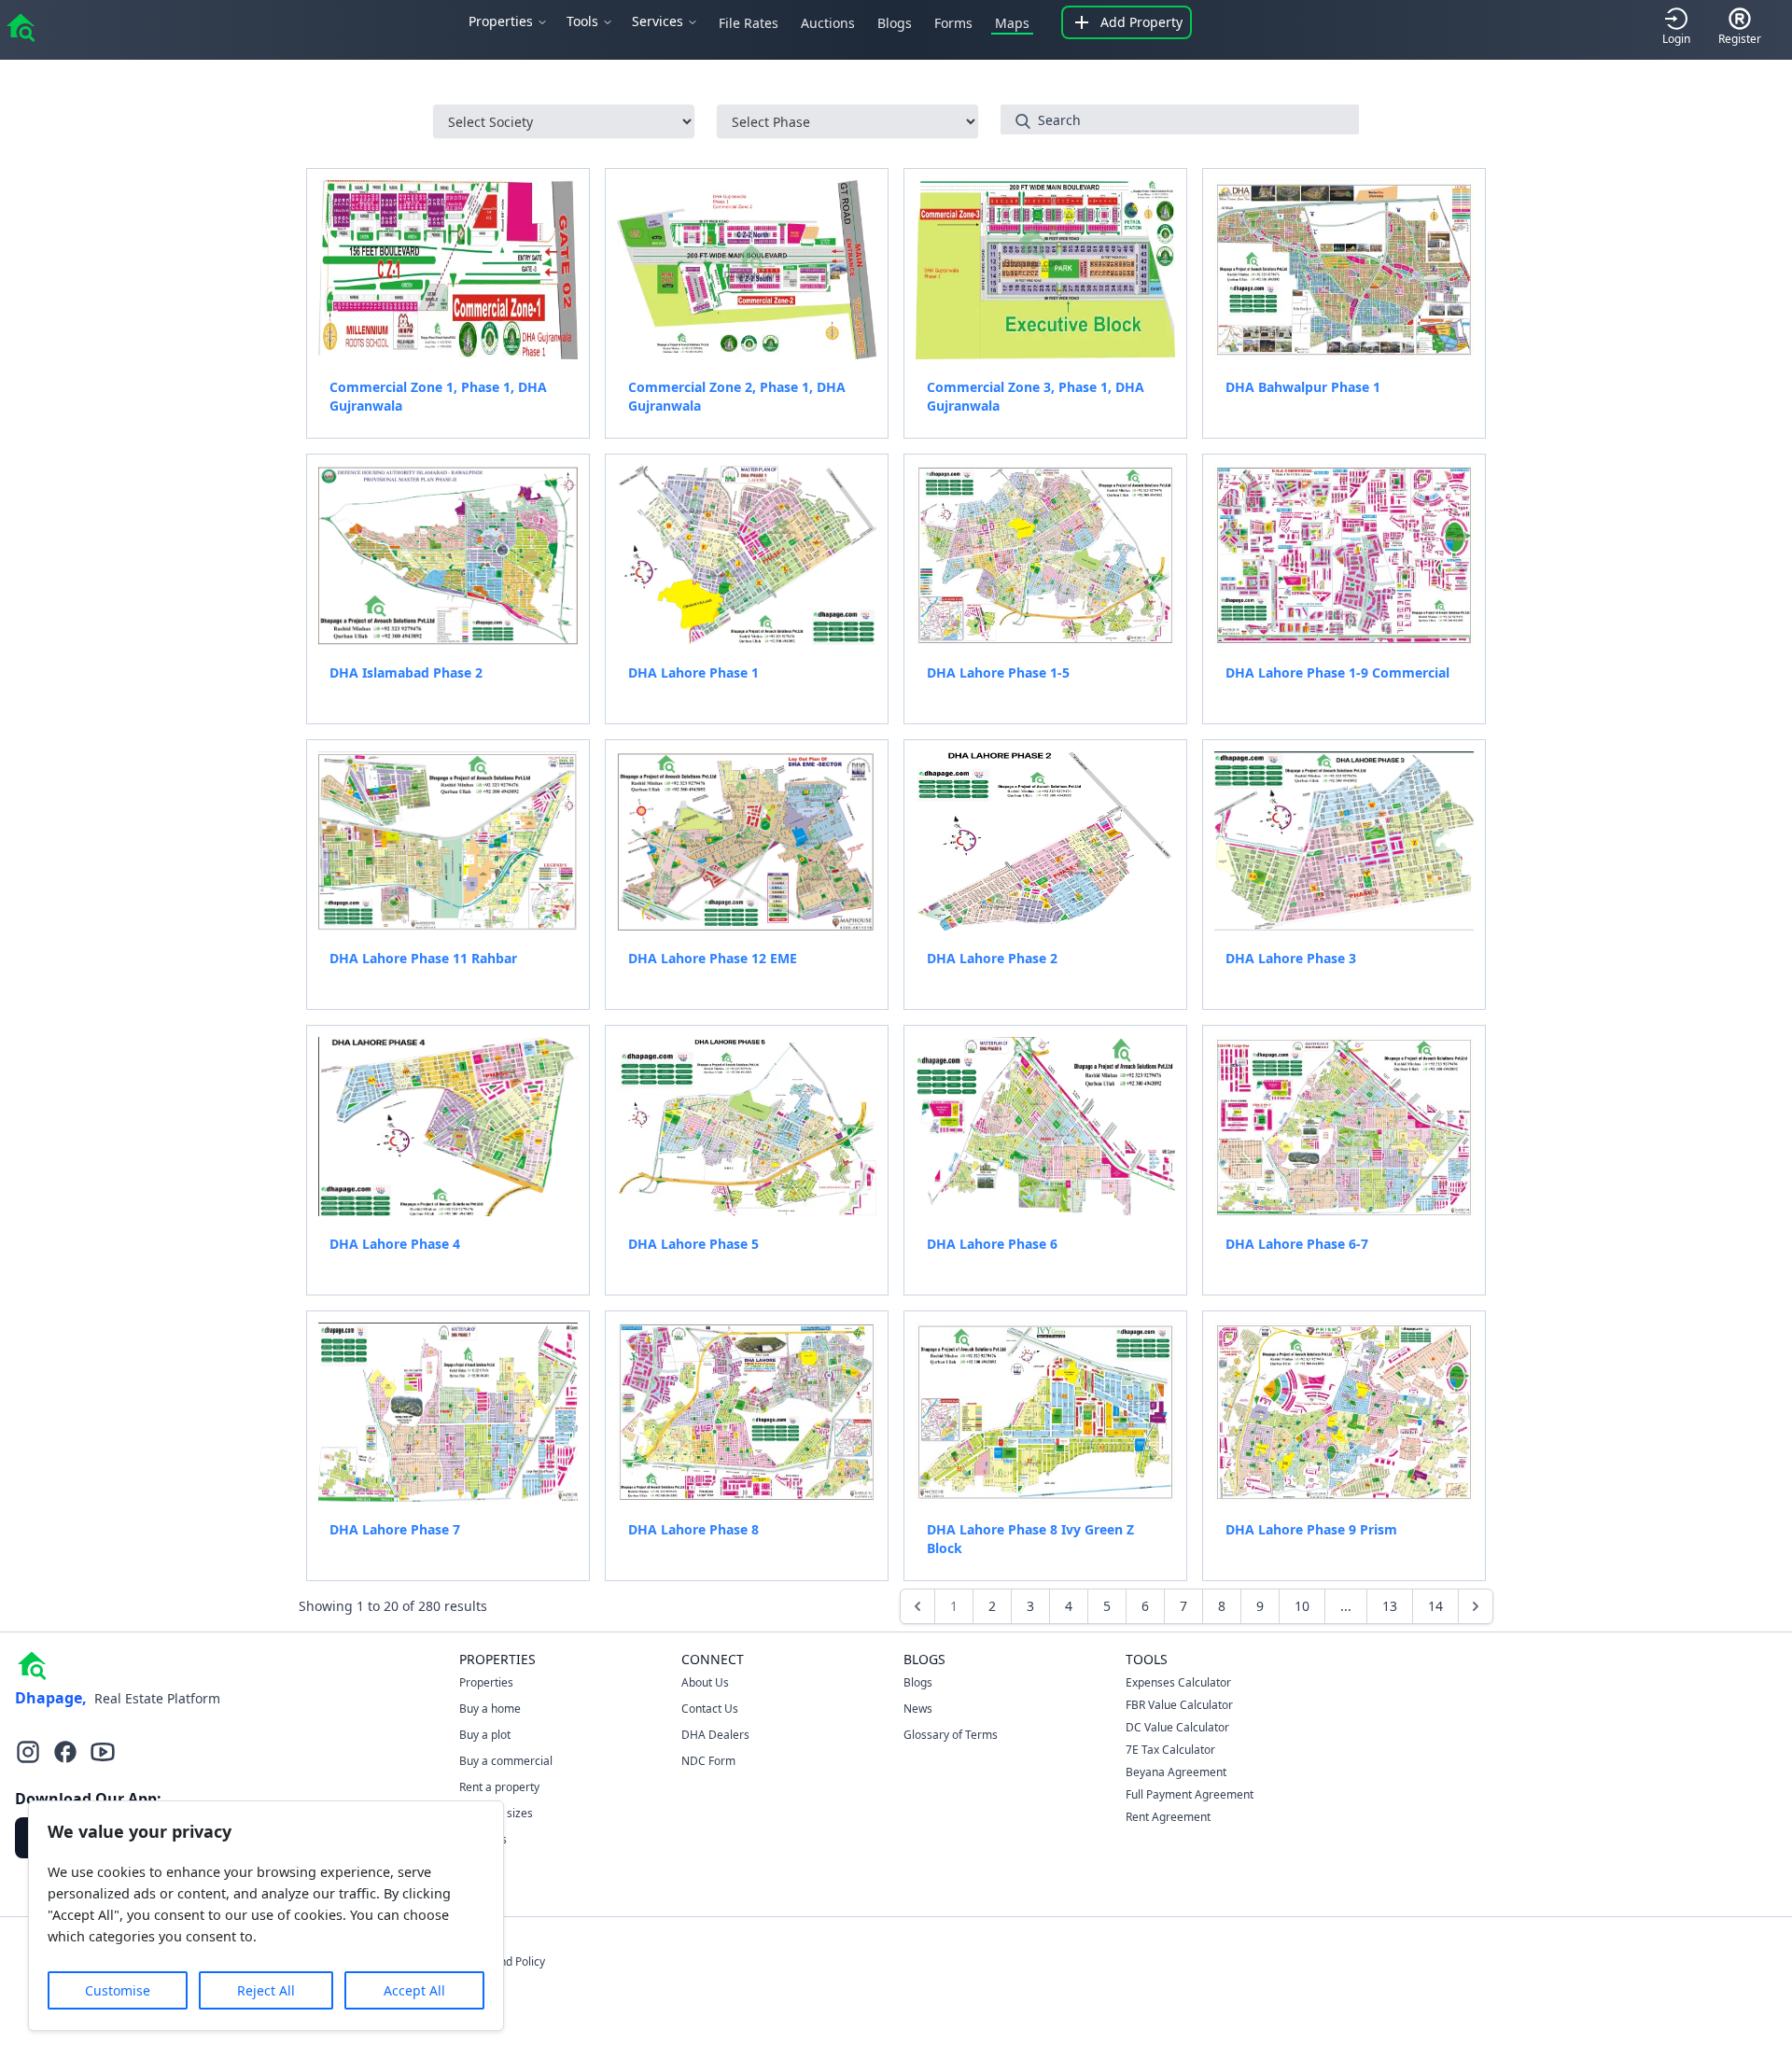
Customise (118, 1990)
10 (1302, 1606)
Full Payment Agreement (1190, 1794)
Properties (486, 1682)
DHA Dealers (715, 1735)
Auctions (828, 23)
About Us (705, 1682)
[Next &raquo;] (1476, 1606)
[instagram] (28, 1752)
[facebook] (65, 1752)
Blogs (895, 23)
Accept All (414, 1990)
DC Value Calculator (1177, 1727)
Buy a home (490, 1709)
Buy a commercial (506, 1761)
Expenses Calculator (1178, 1682)
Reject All (266, 1990)
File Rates (749, 23)
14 (1435, 1606)
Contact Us (710, 1709)
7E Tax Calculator (1170, 1750)
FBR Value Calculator (1179, 1705)
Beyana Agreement (1176, 1772)
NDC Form (708, 1761)
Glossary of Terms (951, 1735)
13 (1390, 1606)
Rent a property (499, 1787)
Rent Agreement (1168, 1817)
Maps (1012, 23)
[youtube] (103, 1752)
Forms (953, 23)
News (918, 1709)
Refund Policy (511, 1961)
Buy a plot (485, 1735)
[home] (21, 26)
